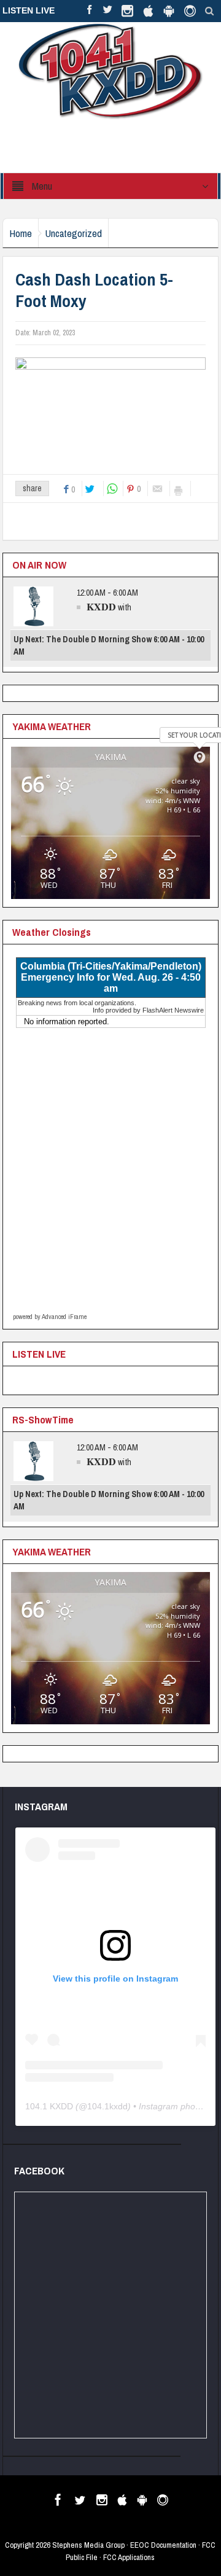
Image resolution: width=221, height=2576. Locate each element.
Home (21, 233)
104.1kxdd (107, 2106)
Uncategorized (73, 233)
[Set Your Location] (200, 757)
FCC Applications (129, 2557)
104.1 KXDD (49, 2106)
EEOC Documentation (163, 2545)
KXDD (101, 606)
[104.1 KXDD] (110, 71)
